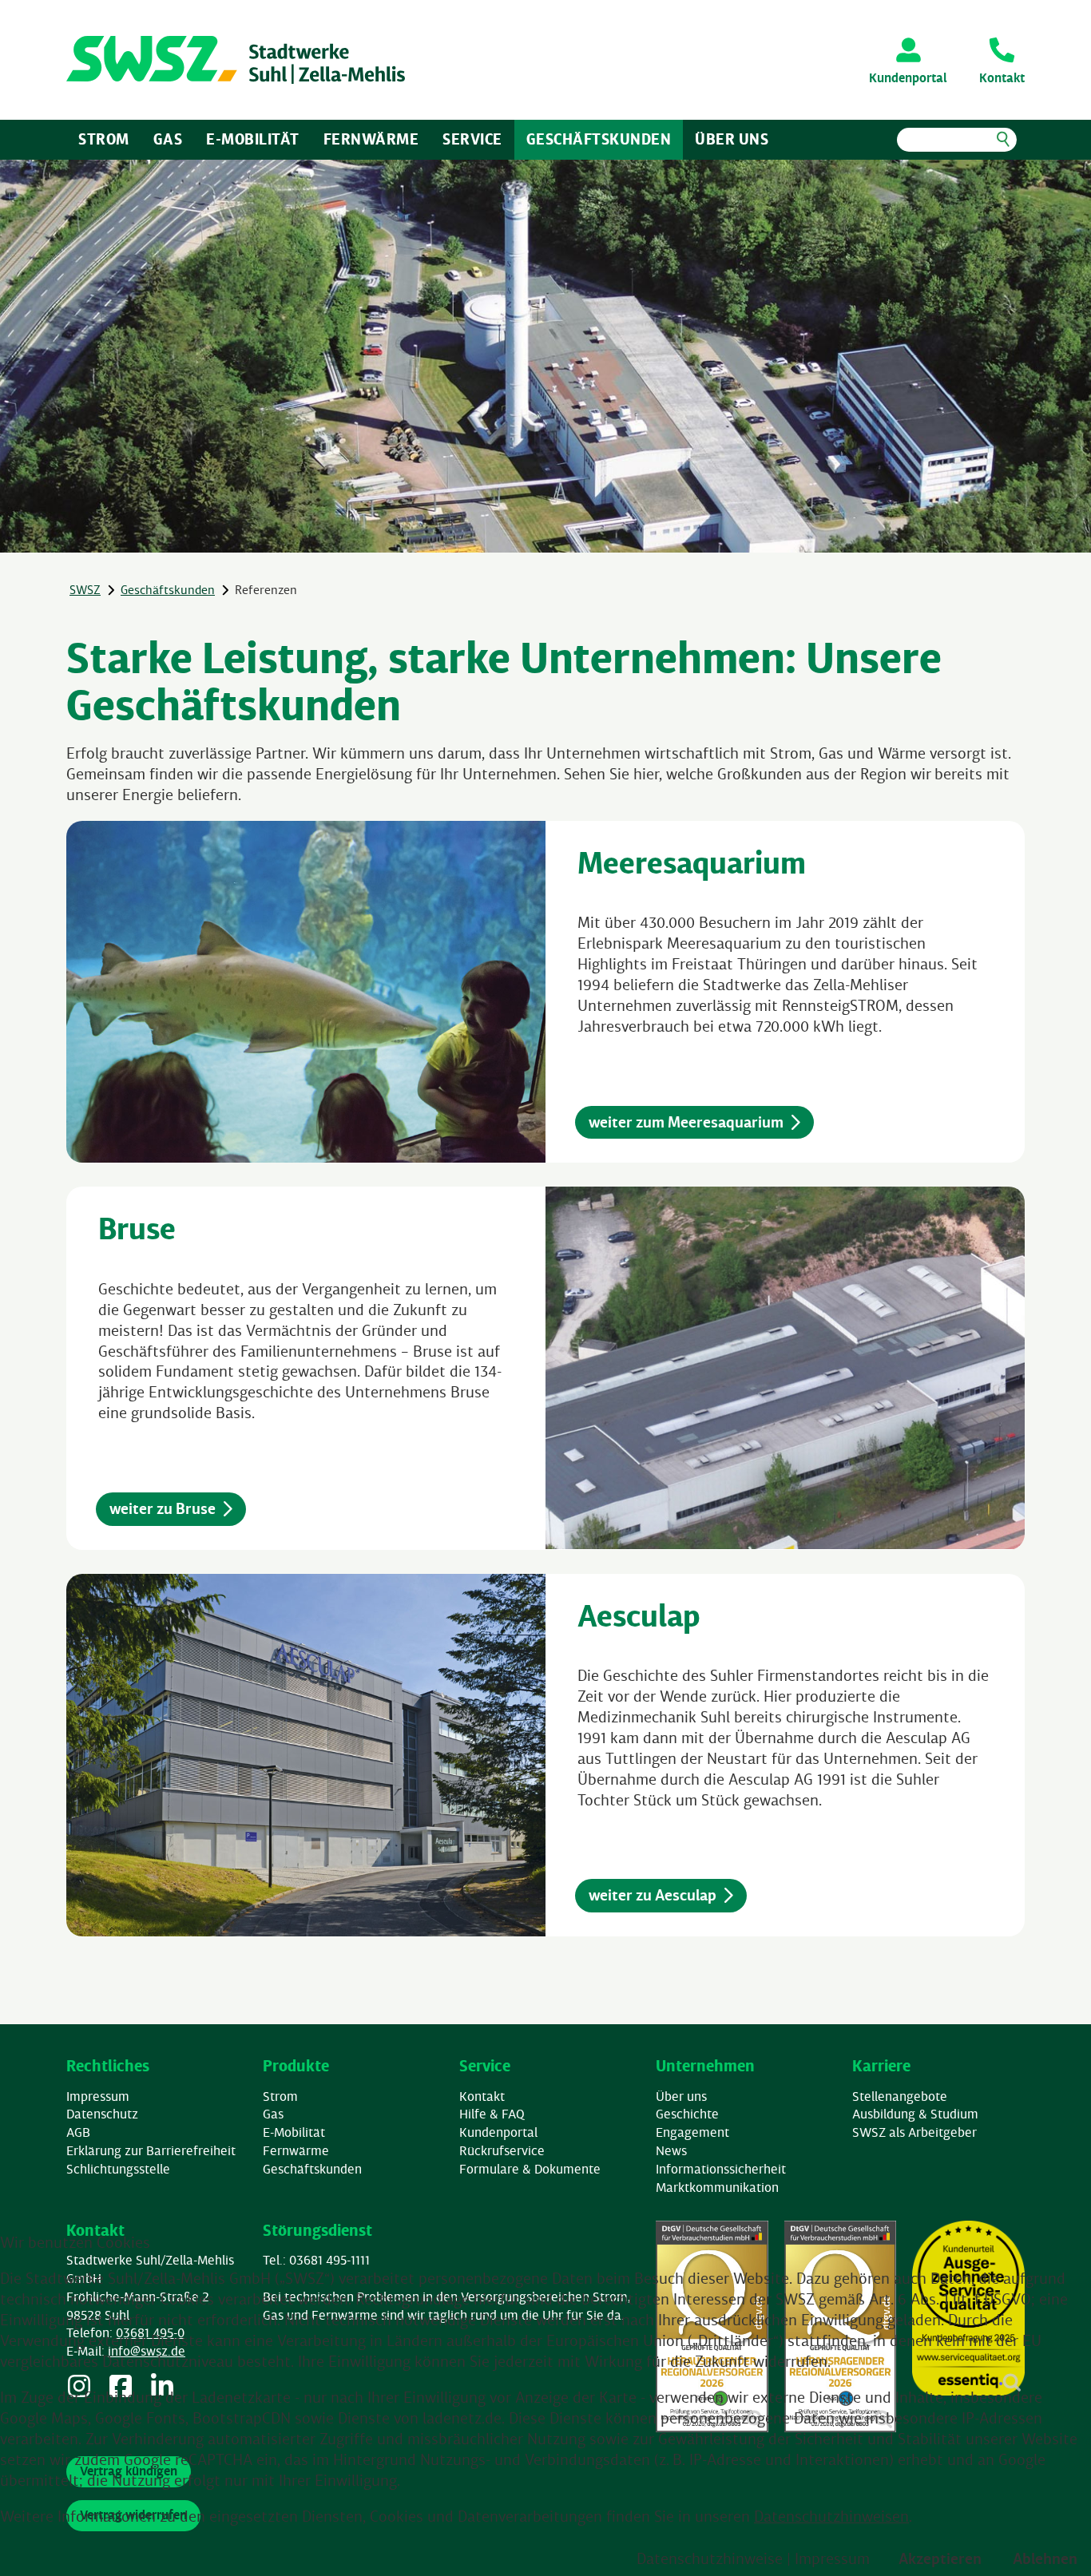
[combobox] (957, 140)
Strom (104, 139)
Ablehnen (1045, 2558)
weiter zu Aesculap (653, 1895)
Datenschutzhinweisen (831, 2516)
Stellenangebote (900, 2096)
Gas (168, 139)
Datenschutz (102, 2114)
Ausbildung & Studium (915, 2114)
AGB (78, 2132)
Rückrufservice (502, 2150)
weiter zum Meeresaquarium (686, 1122)
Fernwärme (371, 139)
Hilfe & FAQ (492, 2114)
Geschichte (687, 2114)
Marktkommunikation (717, 2187)
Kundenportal (498, 2132)
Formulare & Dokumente (530, 2169)
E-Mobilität (253, 139)
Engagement (692, 2132)
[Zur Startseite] (236, 60)
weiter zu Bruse (163, 1508)
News (671, 2150)
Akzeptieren (940, 2558)
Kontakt (482, 2096)
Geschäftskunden (599, 139)
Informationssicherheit (721, 2169)
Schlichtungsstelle (118, 2169)
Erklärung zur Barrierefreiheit (151, 2150)
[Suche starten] (1003, 140)
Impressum (98, 2096)
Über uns (732, 139)
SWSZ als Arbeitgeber (914, 2132)
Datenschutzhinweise (710, 2558)
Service (472, 139)
